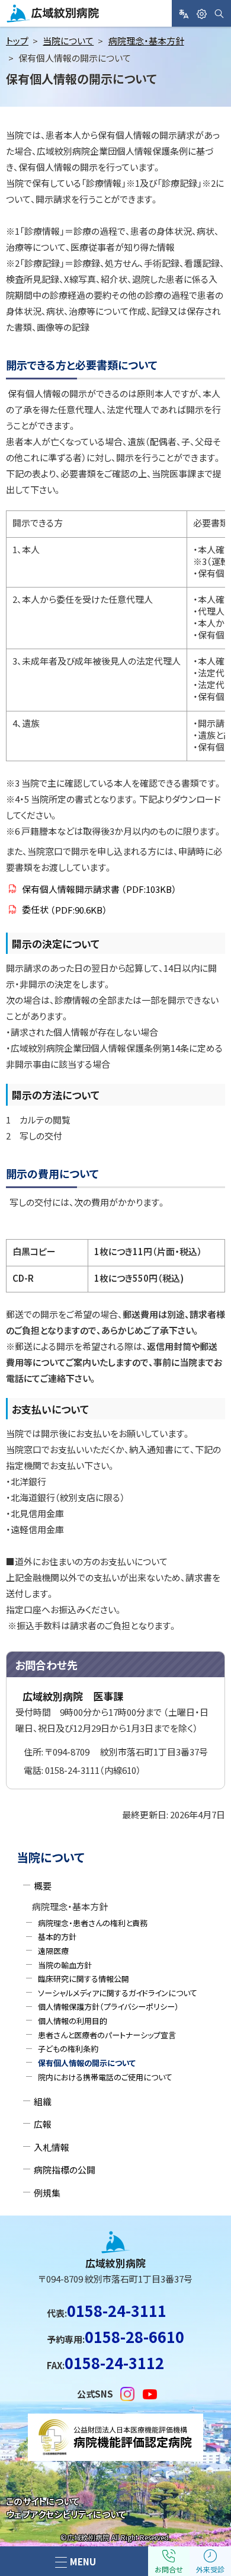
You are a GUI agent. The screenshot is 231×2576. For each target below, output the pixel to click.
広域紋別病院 (35, 22)
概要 (43, 1886)
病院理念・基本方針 (146, 41)
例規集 (47, 2193)
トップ (17, 41)
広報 (43, 2124)
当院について (68, 41)
